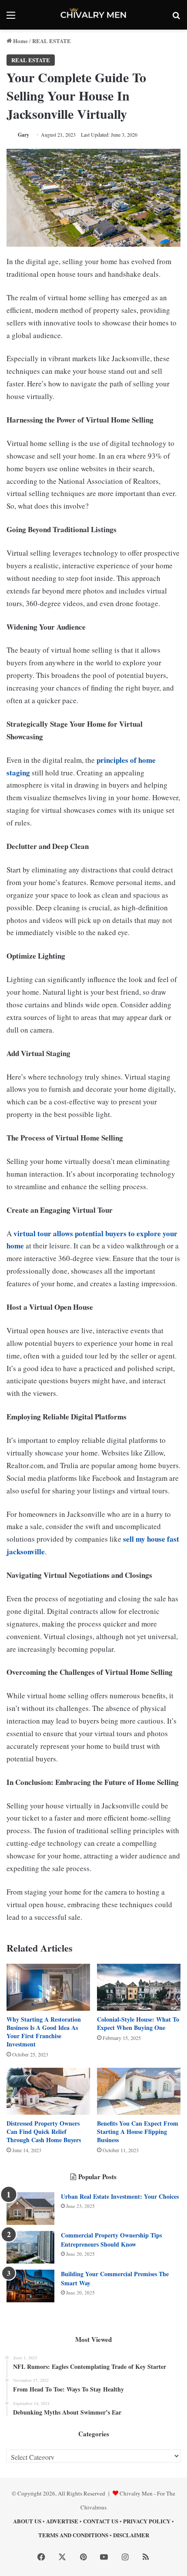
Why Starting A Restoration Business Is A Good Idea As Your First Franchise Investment (44, 2032)
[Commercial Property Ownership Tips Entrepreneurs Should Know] (30, 2247)
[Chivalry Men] (93, 15)
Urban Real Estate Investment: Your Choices (120, 2196)
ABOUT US (27, 2521)
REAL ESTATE (52, 41)
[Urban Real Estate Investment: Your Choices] (30, 2209)
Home (20, 41)
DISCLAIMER (131, 2535)
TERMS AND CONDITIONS (73, 2535)
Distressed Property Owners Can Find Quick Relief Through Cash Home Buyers (44, 2132)
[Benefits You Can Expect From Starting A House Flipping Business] (139, 2091)
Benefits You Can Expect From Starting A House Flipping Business (138, 2132)
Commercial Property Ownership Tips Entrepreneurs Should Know (111, 2240)
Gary (23, 135)
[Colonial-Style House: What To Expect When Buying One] (139, 1987)
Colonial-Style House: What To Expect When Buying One (138, 2023)
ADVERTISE (62, 2521)
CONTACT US (101, 2521)
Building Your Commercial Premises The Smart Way (115, 2278)
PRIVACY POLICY (147, 2521)
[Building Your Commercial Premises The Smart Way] (30, 2286)
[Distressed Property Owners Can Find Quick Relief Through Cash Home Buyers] (48, 2091)
